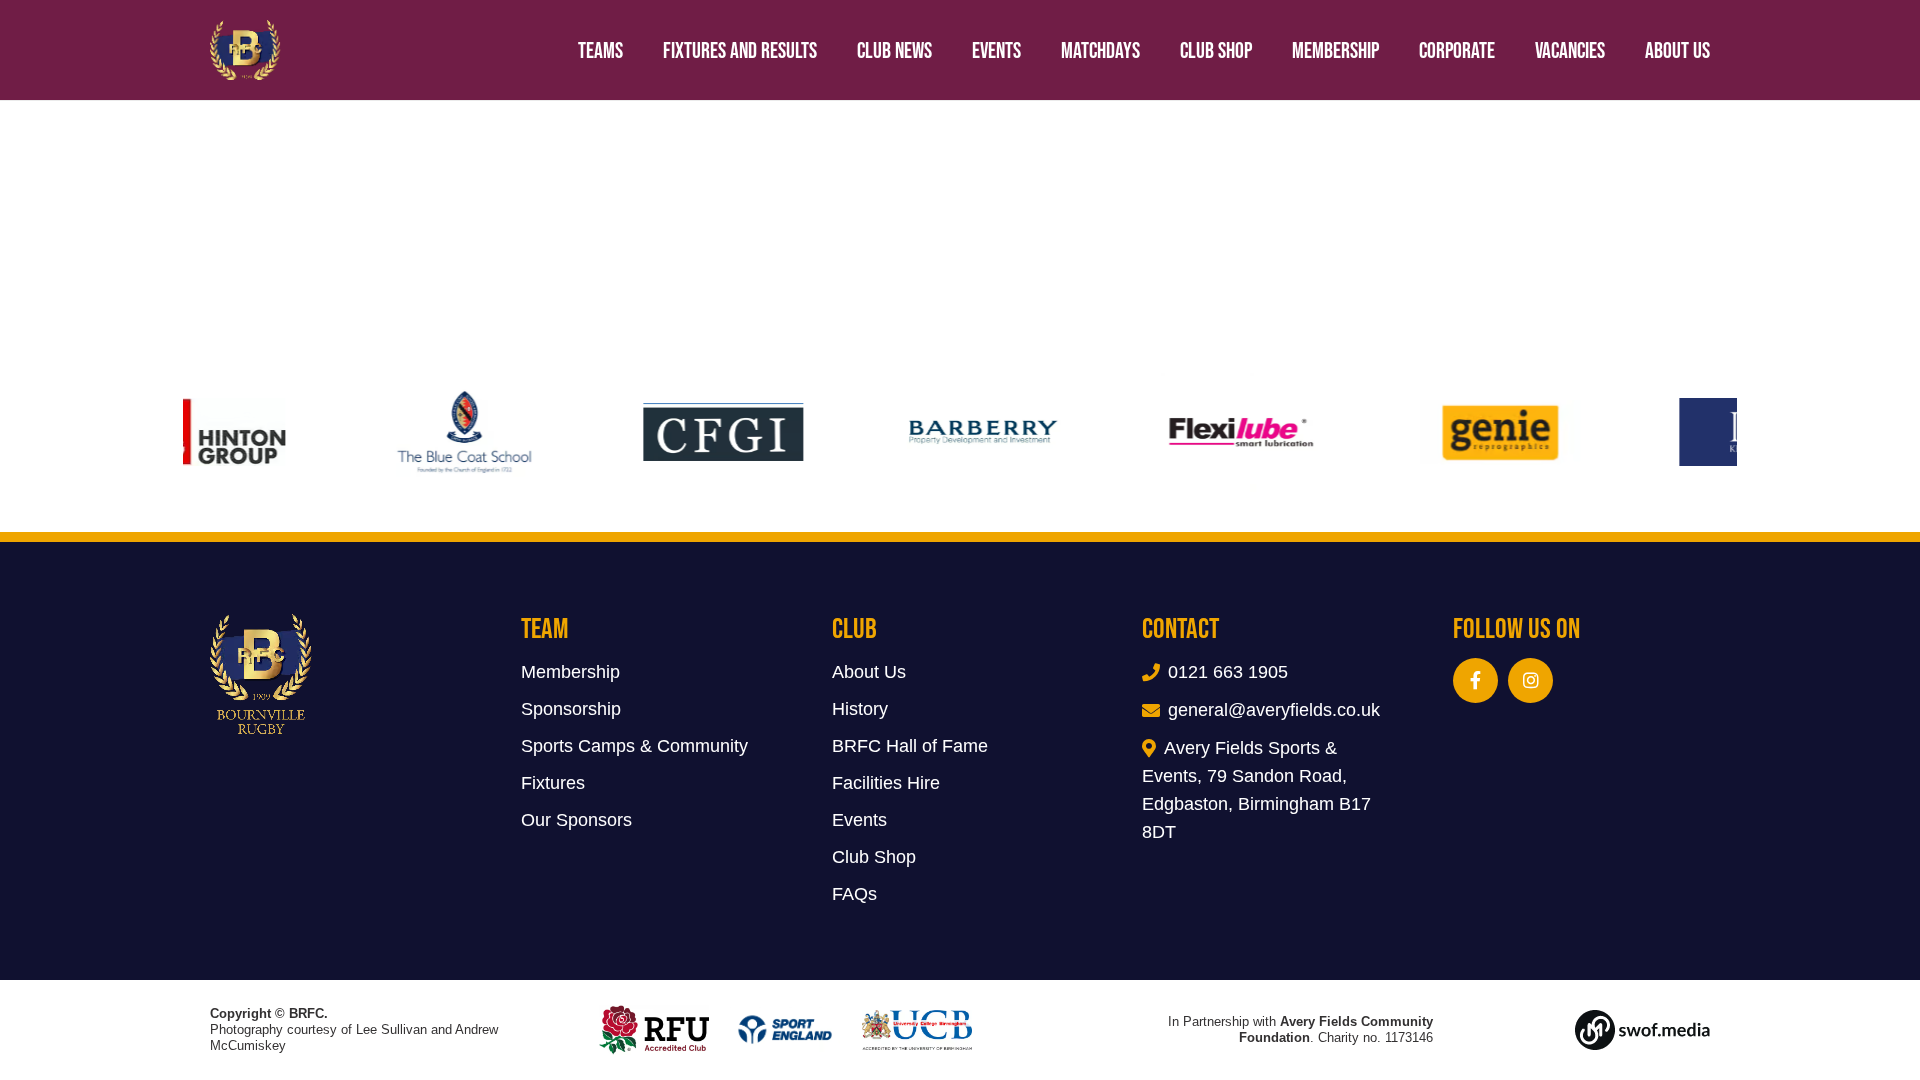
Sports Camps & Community (634, 746)
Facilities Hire (886, 783)
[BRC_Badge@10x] (245, 50)
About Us (869, 672)
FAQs (854, 894)
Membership (570, 672)
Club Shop (874, 857)
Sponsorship (571, 709)
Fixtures (553, 783)
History (860, 709)
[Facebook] (1475, 680)
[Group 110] (1598, 1030)
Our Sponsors (576, 820)
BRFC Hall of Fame (910, 746)
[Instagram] (1530, 680)
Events (859, 820)
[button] (1730, 50)
